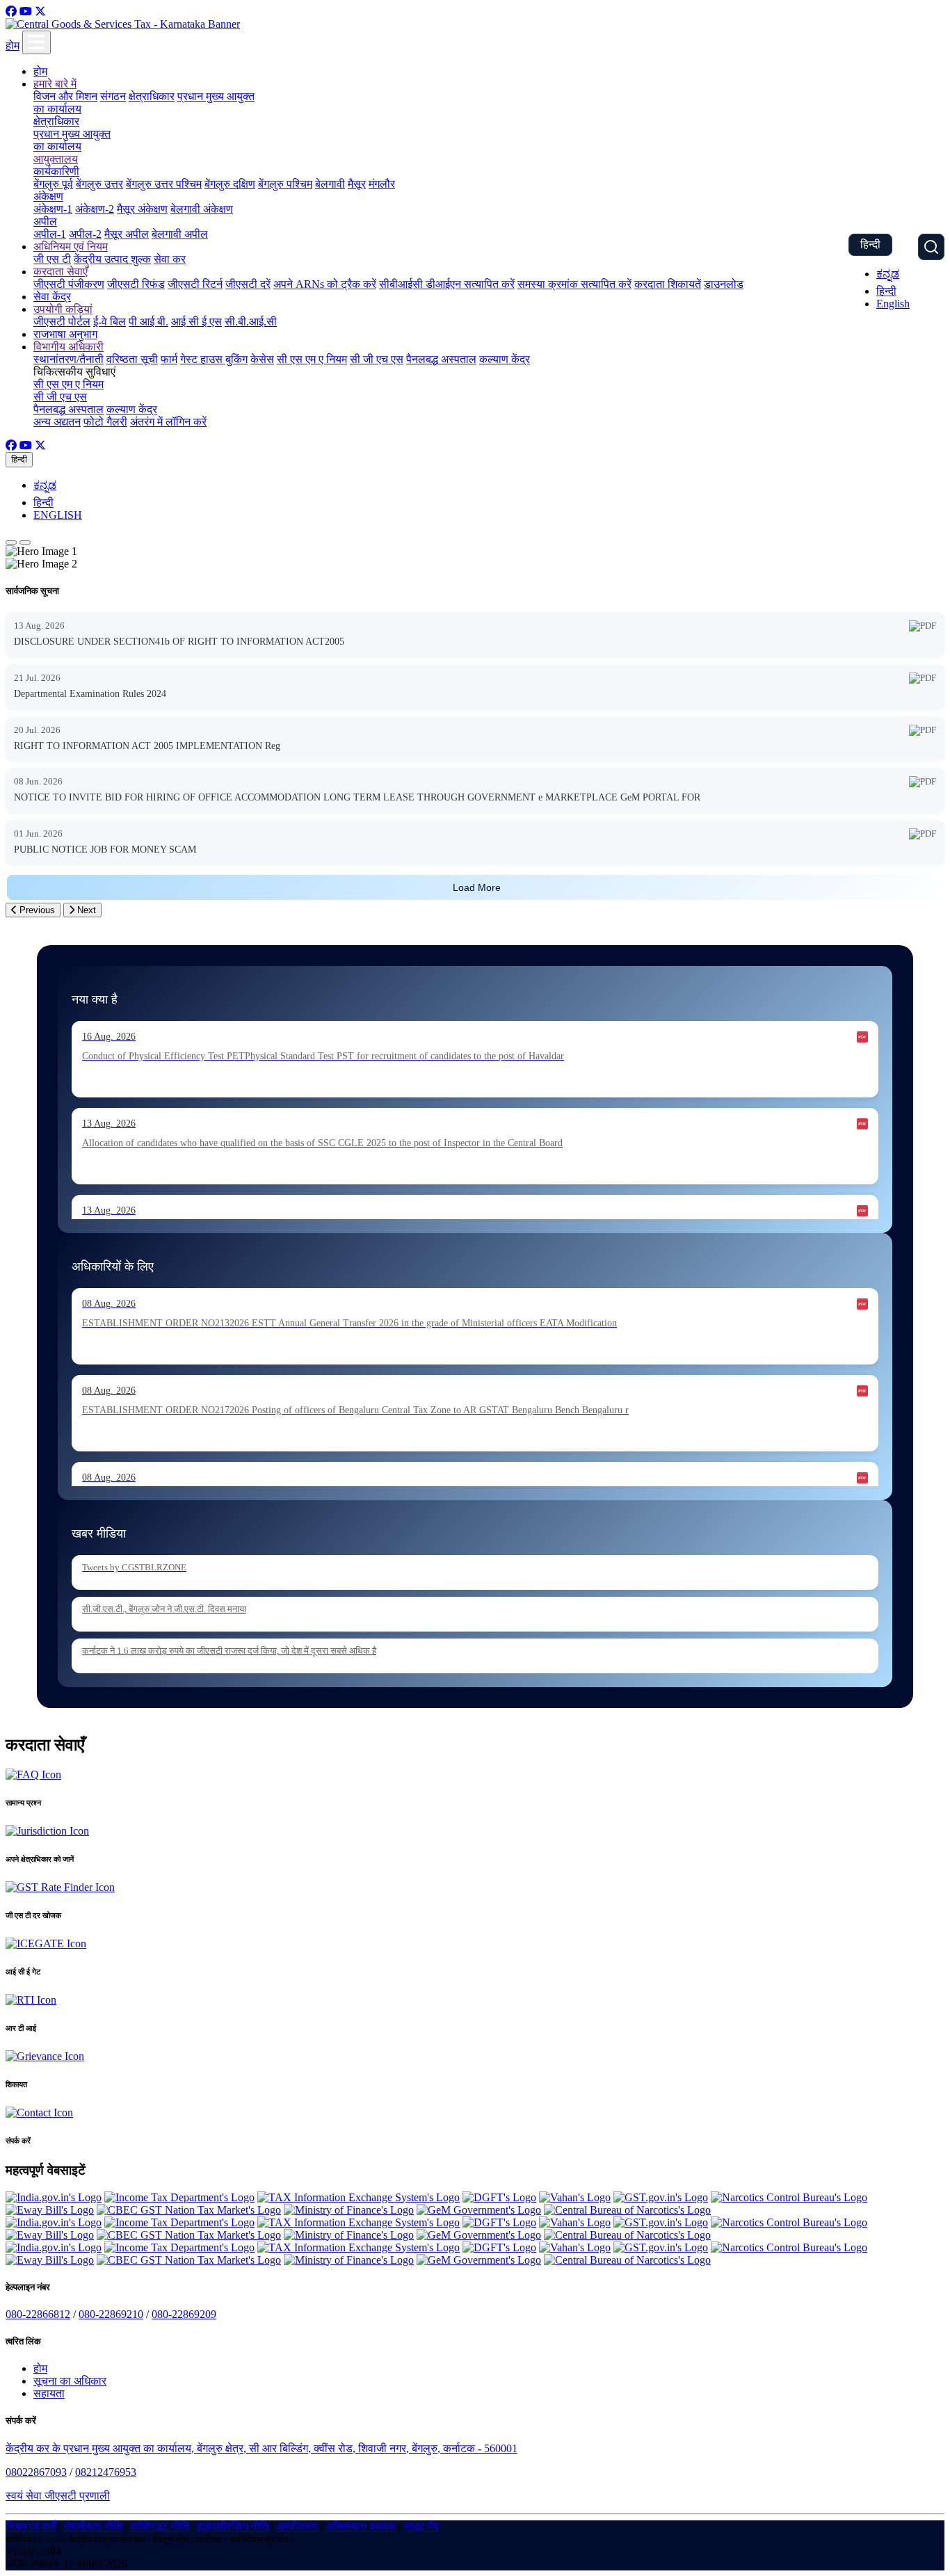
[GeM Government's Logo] (479, 2210)
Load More (477, 887)
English (893, 304)
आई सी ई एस (196, 322)
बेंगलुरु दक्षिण (230, 184)
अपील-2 (85, 234)
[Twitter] (40, 11)
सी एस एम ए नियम (312, 359)
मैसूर (357, 184)
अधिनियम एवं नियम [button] (71, 247)
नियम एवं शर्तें (31, 2526)
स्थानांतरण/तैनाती (69, 359)
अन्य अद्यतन (57, 422)
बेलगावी (330, 184)
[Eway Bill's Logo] (50, 2210)
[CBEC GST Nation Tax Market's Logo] (189, 2210)
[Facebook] (11, 11)
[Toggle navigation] (37, 42)
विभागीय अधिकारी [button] (69, 347)
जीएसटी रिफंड (136, 284)
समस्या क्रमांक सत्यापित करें (574, 284)
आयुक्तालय (56, 159)
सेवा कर (170, 259)
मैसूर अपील (127, 234)
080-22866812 (38, 2314)
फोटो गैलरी (105, 422)
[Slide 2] (25, 542)
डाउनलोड (724, 284)
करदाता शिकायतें (668, 284)
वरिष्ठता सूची (132, 359)
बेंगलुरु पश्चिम (285, 184)
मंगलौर (382, 184)
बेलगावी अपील (180, 234)
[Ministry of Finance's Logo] (349, 2210)
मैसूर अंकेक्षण (142, 209)
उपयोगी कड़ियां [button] (63, 309)
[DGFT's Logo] (499, 2197)
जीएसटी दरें (248, 284)
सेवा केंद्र (52, 297)
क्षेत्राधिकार (152, 96)
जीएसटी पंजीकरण (69, 284)
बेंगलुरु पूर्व (53, 184)
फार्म (169, 359)
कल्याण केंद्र (505, 359)
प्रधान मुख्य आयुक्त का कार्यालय (72, 140)
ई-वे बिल (110, 322)
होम (13, 46)
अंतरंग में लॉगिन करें (168, 422)
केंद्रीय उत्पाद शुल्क (112, 259)
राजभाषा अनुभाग (65, 334)
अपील (45, 222)
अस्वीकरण (297, 2526)
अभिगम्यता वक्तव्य (361, 2526)
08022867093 (36, 2472)
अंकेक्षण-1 (53, 209)
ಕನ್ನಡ (888, 274)
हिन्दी (870, 244)
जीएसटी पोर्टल (62, 322)
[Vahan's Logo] (575, 2197)
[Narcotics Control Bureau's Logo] (789, 2197)
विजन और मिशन (65, 96)
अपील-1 (50, 234)
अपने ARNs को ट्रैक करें (325, 284)
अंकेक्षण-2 (95, 209)
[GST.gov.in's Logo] (661, 2197)
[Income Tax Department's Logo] (179, 2197)
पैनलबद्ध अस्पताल (441, 359)
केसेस (262, 359)
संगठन (113, 96)
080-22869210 (111, 2314)
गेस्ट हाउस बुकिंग (214, 359)
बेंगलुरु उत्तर (99, 184)
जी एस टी (52, 259)
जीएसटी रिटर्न (195, 284)
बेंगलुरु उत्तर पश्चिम (164, 184)
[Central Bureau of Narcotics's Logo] (627, 2210)
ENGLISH (58, 515)
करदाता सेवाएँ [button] (61, 272)
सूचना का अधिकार (70, 2381)
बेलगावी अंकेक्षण (202, 209)
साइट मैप (421, 2526)
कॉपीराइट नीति (160, 2526)
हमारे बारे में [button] (55, 84)
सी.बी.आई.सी (251, 322)
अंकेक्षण (48, 196)
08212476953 (106, 2472)
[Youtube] (26, 11)
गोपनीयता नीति (93, 2526)
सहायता (49, 2393)
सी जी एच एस (377, 359)
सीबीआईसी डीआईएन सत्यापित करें (447, 284)
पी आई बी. (148, 322)
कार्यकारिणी (56, 171)
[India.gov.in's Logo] (54, 2197)
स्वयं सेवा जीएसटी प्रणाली (58, 2496)
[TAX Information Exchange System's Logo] (359, 2197)
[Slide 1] (11, 542)
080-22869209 (184, 2314)
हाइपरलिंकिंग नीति (233, 2526)
